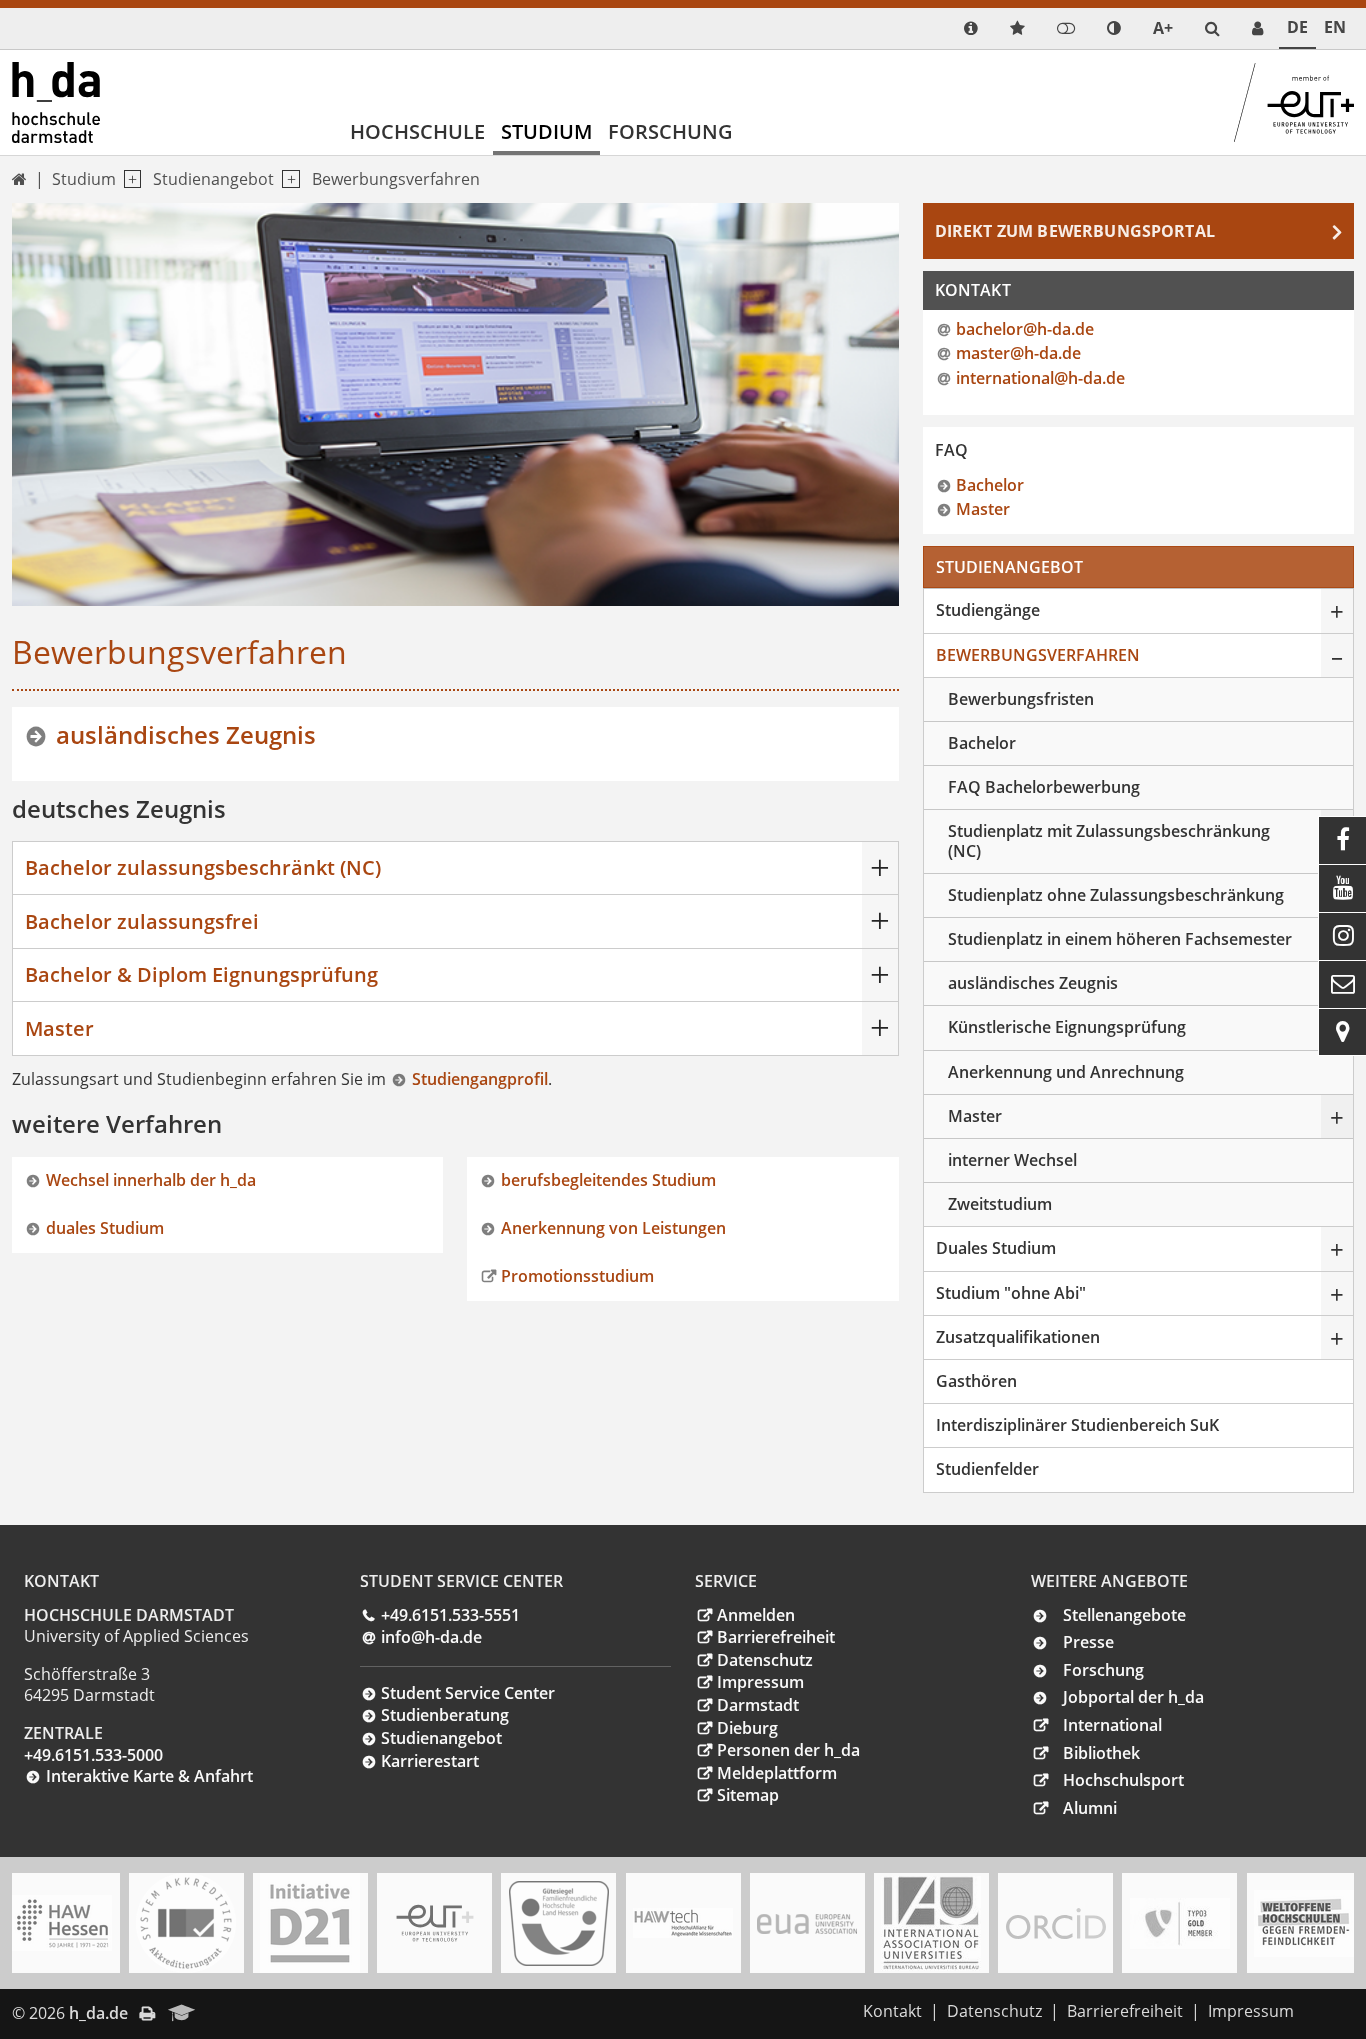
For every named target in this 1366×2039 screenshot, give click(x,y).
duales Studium (105, 1228)
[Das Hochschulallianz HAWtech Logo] (683, 1923)
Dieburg (747, 1728)
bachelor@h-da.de (1025, 329)
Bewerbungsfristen (1021, 699)
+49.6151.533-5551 (450, 1615)
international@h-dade (1040, 378)
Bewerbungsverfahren (396, 179)
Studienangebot (213, 179)
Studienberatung (445, 1715)
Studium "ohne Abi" (1011, 1293)
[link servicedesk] (1257, 28)
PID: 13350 (249, 2013)
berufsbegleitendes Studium (608, 1180)
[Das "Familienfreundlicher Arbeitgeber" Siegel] (559, 1923)
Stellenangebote (1124, 1615)
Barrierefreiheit (776, 1637)
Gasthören (976, 1381)
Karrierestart (430, 1761)
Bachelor (990, 485)
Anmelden (756, 1615)
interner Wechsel (1012, 1160)
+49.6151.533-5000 (93, 1755)
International (1112, 1725)
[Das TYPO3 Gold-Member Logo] (1180, 1923)
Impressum (760, 1682)
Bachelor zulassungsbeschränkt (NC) (203, 867)
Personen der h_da (788, 1750)
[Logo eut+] (435, 1923)
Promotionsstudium (577, 1276)
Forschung (670, 131)
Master (59, 1028)
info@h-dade (431, 1637)
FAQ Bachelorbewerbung (1044, 787)
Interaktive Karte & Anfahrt (149, 1776)
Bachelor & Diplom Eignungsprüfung (201, 974)
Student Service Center (468, 1693)
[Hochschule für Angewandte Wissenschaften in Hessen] (62, 1923)
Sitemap (748, 1795)
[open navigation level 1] (128, 179)
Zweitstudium (1000, 1204)
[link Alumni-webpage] (182, 2014)
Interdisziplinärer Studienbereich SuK (1077, 1425)
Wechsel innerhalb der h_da (151, 1180)
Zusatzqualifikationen (1018, 1337)
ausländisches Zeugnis (186, 734)
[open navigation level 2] (286, 179)
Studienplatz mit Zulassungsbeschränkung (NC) (1109, 840)
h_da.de (98, 2013)
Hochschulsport (1123, 1780)
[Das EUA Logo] (807, 1923)
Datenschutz (765, 1660)
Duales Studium (996, 1248)
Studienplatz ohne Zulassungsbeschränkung (1116, 895)
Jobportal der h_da (1133, 1697)
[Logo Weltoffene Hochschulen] (1304, 1923)
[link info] (971, 28)
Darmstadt (758, 1705)
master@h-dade (1018, 353)
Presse (1088, 1642)
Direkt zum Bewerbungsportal (1075, 231)
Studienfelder (987, 1469)
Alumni (1090, 1808)
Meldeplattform (777, 1773)
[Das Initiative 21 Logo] (310, 1923)
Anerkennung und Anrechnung (1066, 1072)
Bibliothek (1101, 1753)
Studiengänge (988, 610)
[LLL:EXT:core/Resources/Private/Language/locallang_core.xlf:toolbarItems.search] (1212, 28)
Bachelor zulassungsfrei (142, 921)
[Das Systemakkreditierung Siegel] (186, 1923)
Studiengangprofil (480, 1079)
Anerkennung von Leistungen (613, 1228)
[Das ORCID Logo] (1056, 1923)
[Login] (1066, 28)
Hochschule (417, 131)
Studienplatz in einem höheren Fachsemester (1120, 939)
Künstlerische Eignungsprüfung (1067, 1027)
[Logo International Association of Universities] (931, 1923)
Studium (546, 131)
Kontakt (892, 2011)
